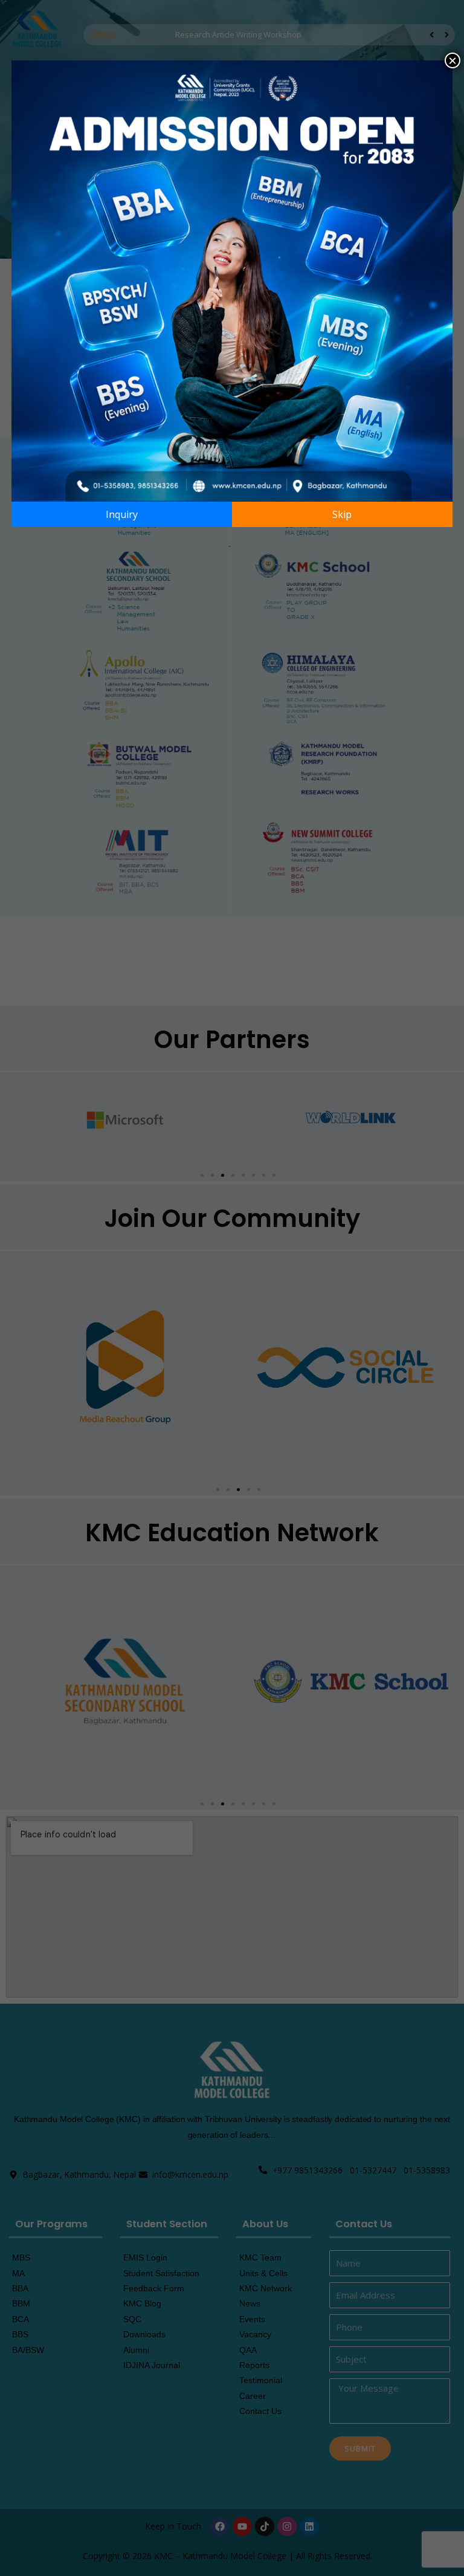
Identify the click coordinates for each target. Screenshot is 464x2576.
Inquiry (122, 514)
